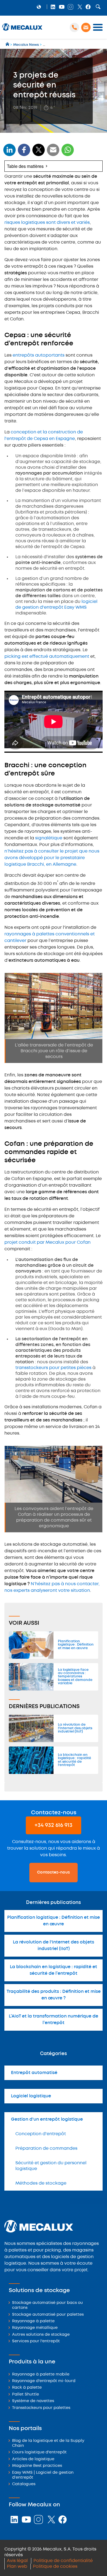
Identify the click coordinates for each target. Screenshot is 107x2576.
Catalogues (24, 2484)
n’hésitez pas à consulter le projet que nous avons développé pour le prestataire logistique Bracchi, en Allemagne (52, 858)
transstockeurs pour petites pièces (53, 1368)
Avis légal (17, 2561)
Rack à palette (27, 2388)
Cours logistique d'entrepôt (39, 2452)
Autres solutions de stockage (41, 2335)
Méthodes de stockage (41, 2183)
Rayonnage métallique (35, 2328)
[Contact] (86, 27)
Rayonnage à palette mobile (41, 2375)
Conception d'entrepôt (41, 2134)
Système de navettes (33, 2401)
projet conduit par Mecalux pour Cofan (47, 1242)
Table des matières (25, 166)
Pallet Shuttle (26, 2395)
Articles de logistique (33, 2459)
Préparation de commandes (46, 2148)
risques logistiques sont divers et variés (47, 223)
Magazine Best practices (37, 2466)
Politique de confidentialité (63, 2561)
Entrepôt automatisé (34, 2073)
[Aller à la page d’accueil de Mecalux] (8, 45)
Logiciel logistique (31, 2096)
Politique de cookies (55, 2567)
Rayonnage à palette (33, 2321)
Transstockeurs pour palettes (41, 2408)
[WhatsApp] (53, 153)
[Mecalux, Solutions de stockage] (22, 31)
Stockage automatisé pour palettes (48, 2315)
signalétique (49, 838)
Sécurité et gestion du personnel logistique (51, 2166)
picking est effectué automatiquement (47, 657)
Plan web (17, 2567)
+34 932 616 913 (54, 1825)
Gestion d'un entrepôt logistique (47, 2119)
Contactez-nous (54, 1872)
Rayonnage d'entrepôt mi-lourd (44, 2381)
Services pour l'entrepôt (36, 2341)
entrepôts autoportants (39, 355)
